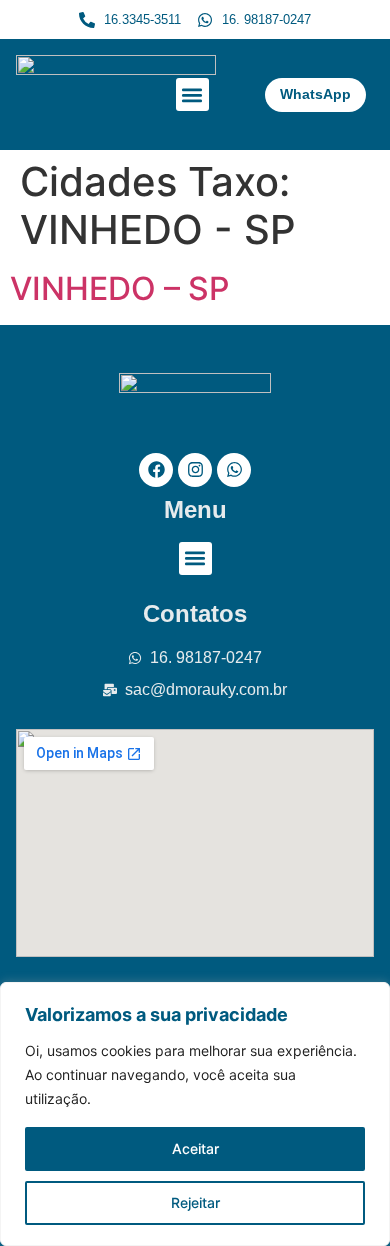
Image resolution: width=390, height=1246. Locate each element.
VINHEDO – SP (119, 288)
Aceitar (195, 1148)
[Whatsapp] (234, 470)
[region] (195, 1114)
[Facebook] (156, 470)
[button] (192, 94)
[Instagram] (195, 470)
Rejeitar (195, 1202)
